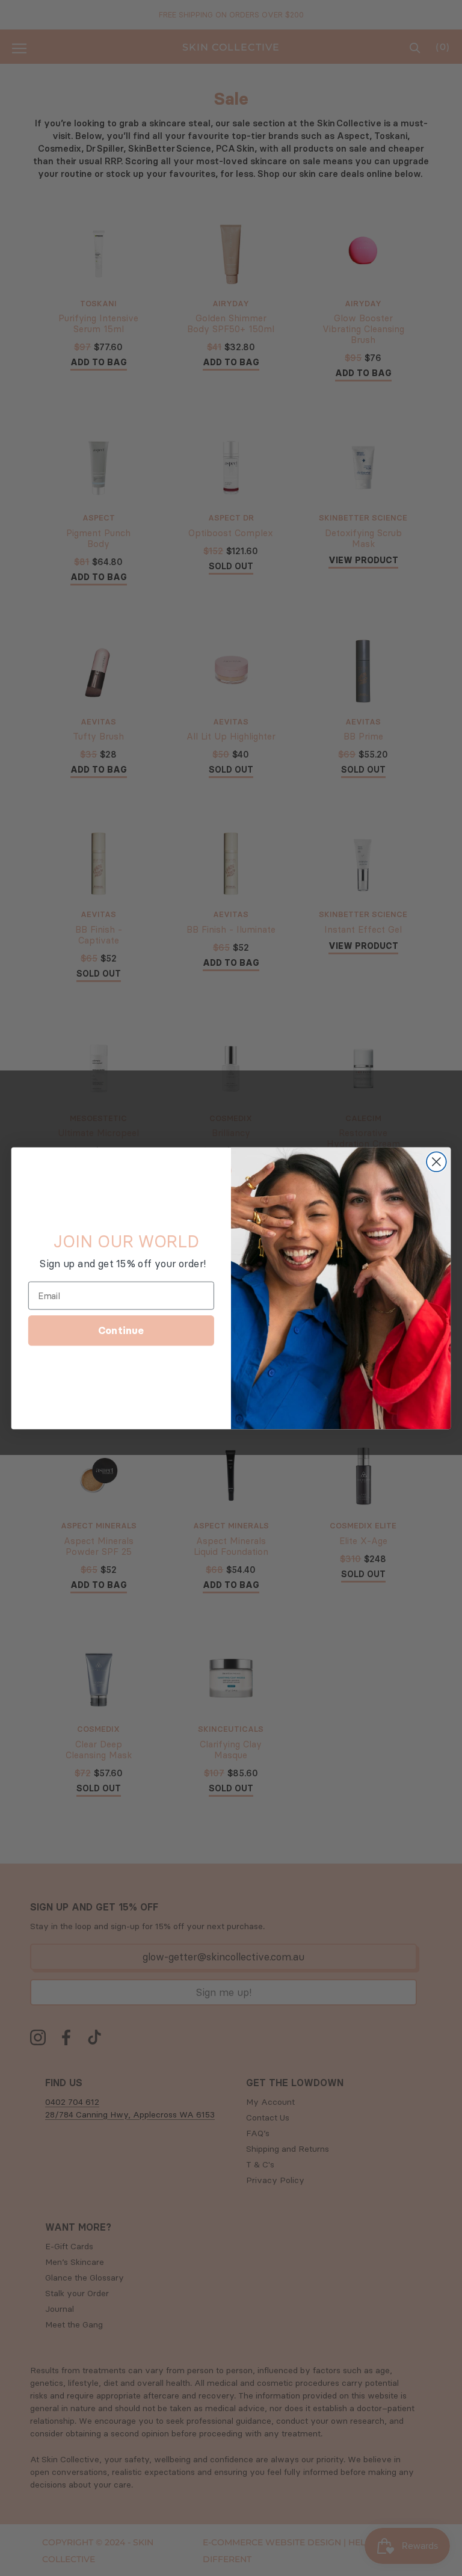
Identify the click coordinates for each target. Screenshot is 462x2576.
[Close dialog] (436, 1162)
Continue (121, 1330)
